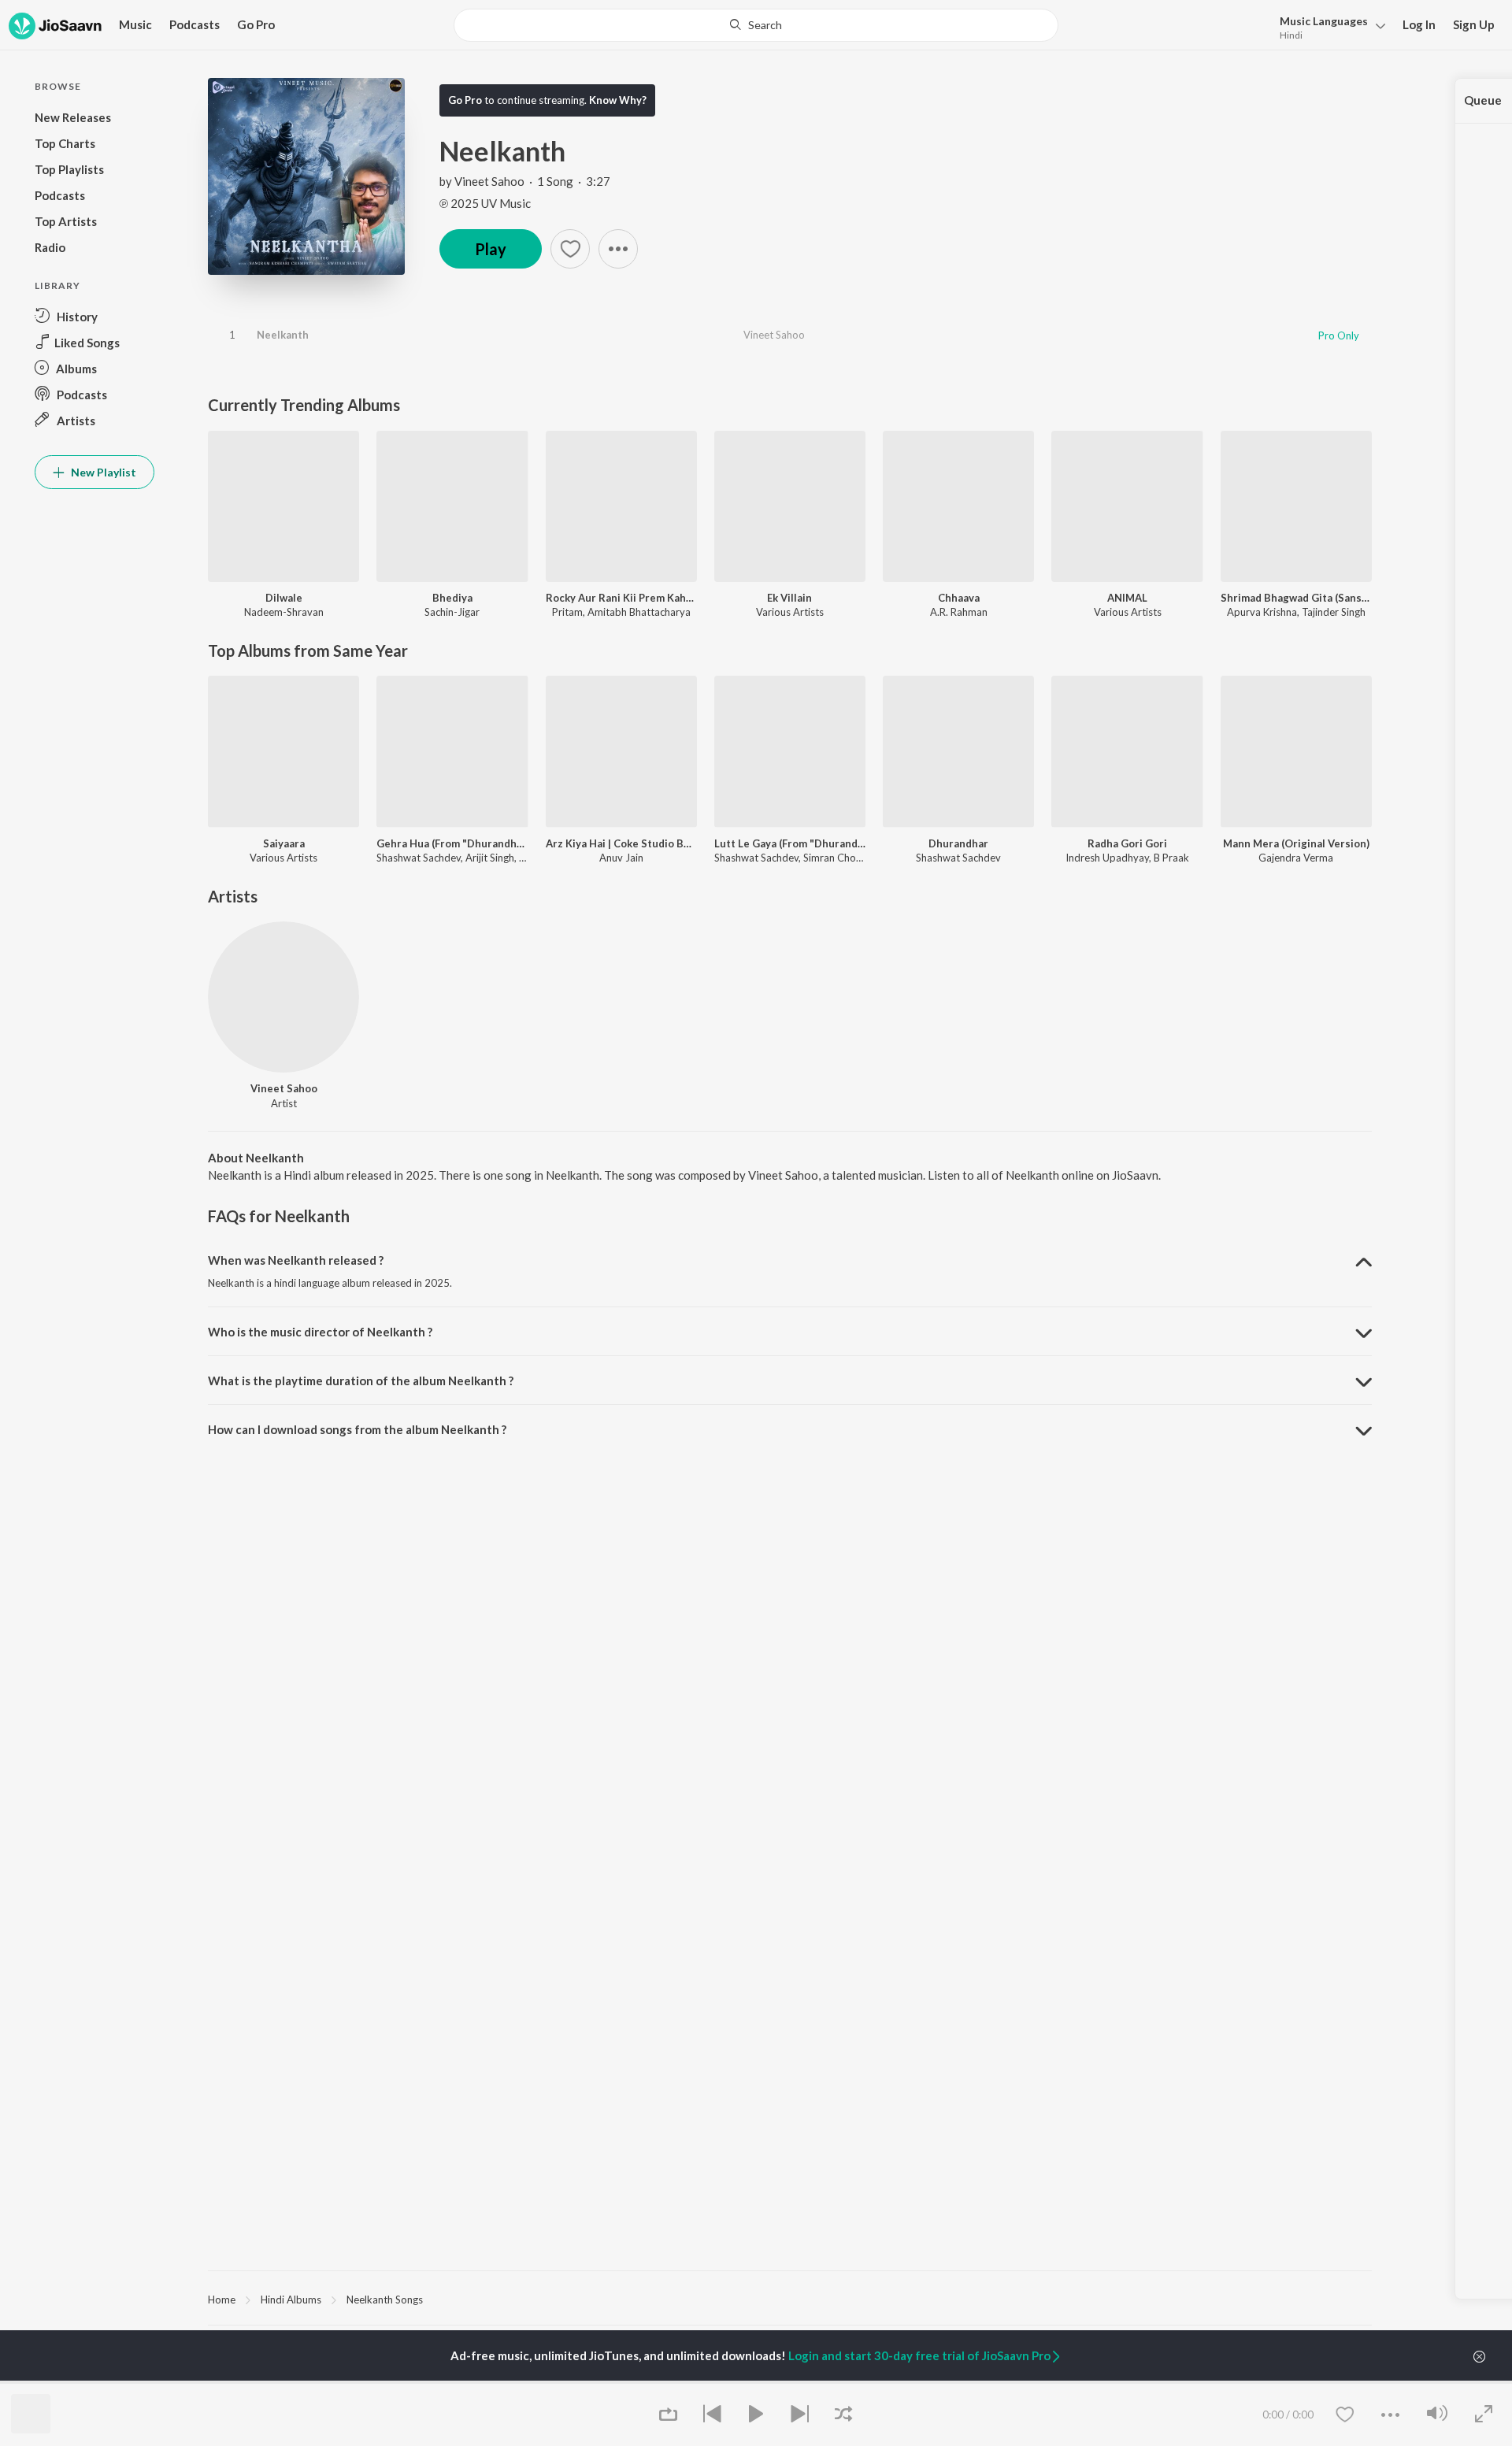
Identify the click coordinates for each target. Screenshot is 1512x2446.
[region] (790, 2299)
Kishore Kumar (241, 2382)
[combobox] (756, 25)
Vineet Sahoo (489, 181)
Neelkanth (283, 335)
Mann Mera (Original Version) (1296, 843)
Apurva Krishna (1262, 612)
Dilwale (284, 598)
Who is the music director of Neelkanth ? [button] (320, 1332)
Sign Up (1474, 24)
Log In (1419, 24)
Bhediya (452, 598)
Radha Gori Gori (1127, 843)
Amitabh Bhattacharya (639, 612)
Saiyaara (284, 843)
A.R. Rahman (959, 612)
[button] (1328, 26)
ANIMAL (1127, 598)
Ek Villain (789, 598)
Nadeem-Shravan (284, 612)
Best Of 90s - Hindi (842, 2382)
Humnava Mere (637, 2382)
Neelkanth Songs (385, 2300)
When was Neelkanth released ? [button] (296, 1260)
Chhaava (959, 598)
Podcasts (195, 24)
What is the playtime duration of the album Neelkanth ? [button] (361, 1381)
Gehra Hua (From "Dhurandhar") (452, 843)
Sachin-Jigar (452, 612)
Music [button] (135, 24)
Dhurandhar (958, 843)
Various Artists (790, 612)
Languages (1324, 21)
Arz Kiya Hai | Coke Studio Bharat (621, 843)
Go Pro (256, 24)
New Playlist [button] (102, 472)
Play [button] (491, 249)
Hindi (1291, 35)
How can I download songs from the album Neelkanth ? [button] (357, 1429)
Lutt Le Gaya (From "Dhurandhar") (790, 843)
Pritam (567, 612)
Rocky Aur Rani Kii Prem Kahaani (621, 598)
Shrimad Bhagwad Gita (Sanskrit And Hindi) (1296, 598)
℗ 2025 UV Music (485, 203)
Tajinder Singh (1334, 612)
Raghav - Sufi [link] (1025, 2382)
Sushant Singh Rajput (452, 2382)
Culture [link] (1209, 2382)
